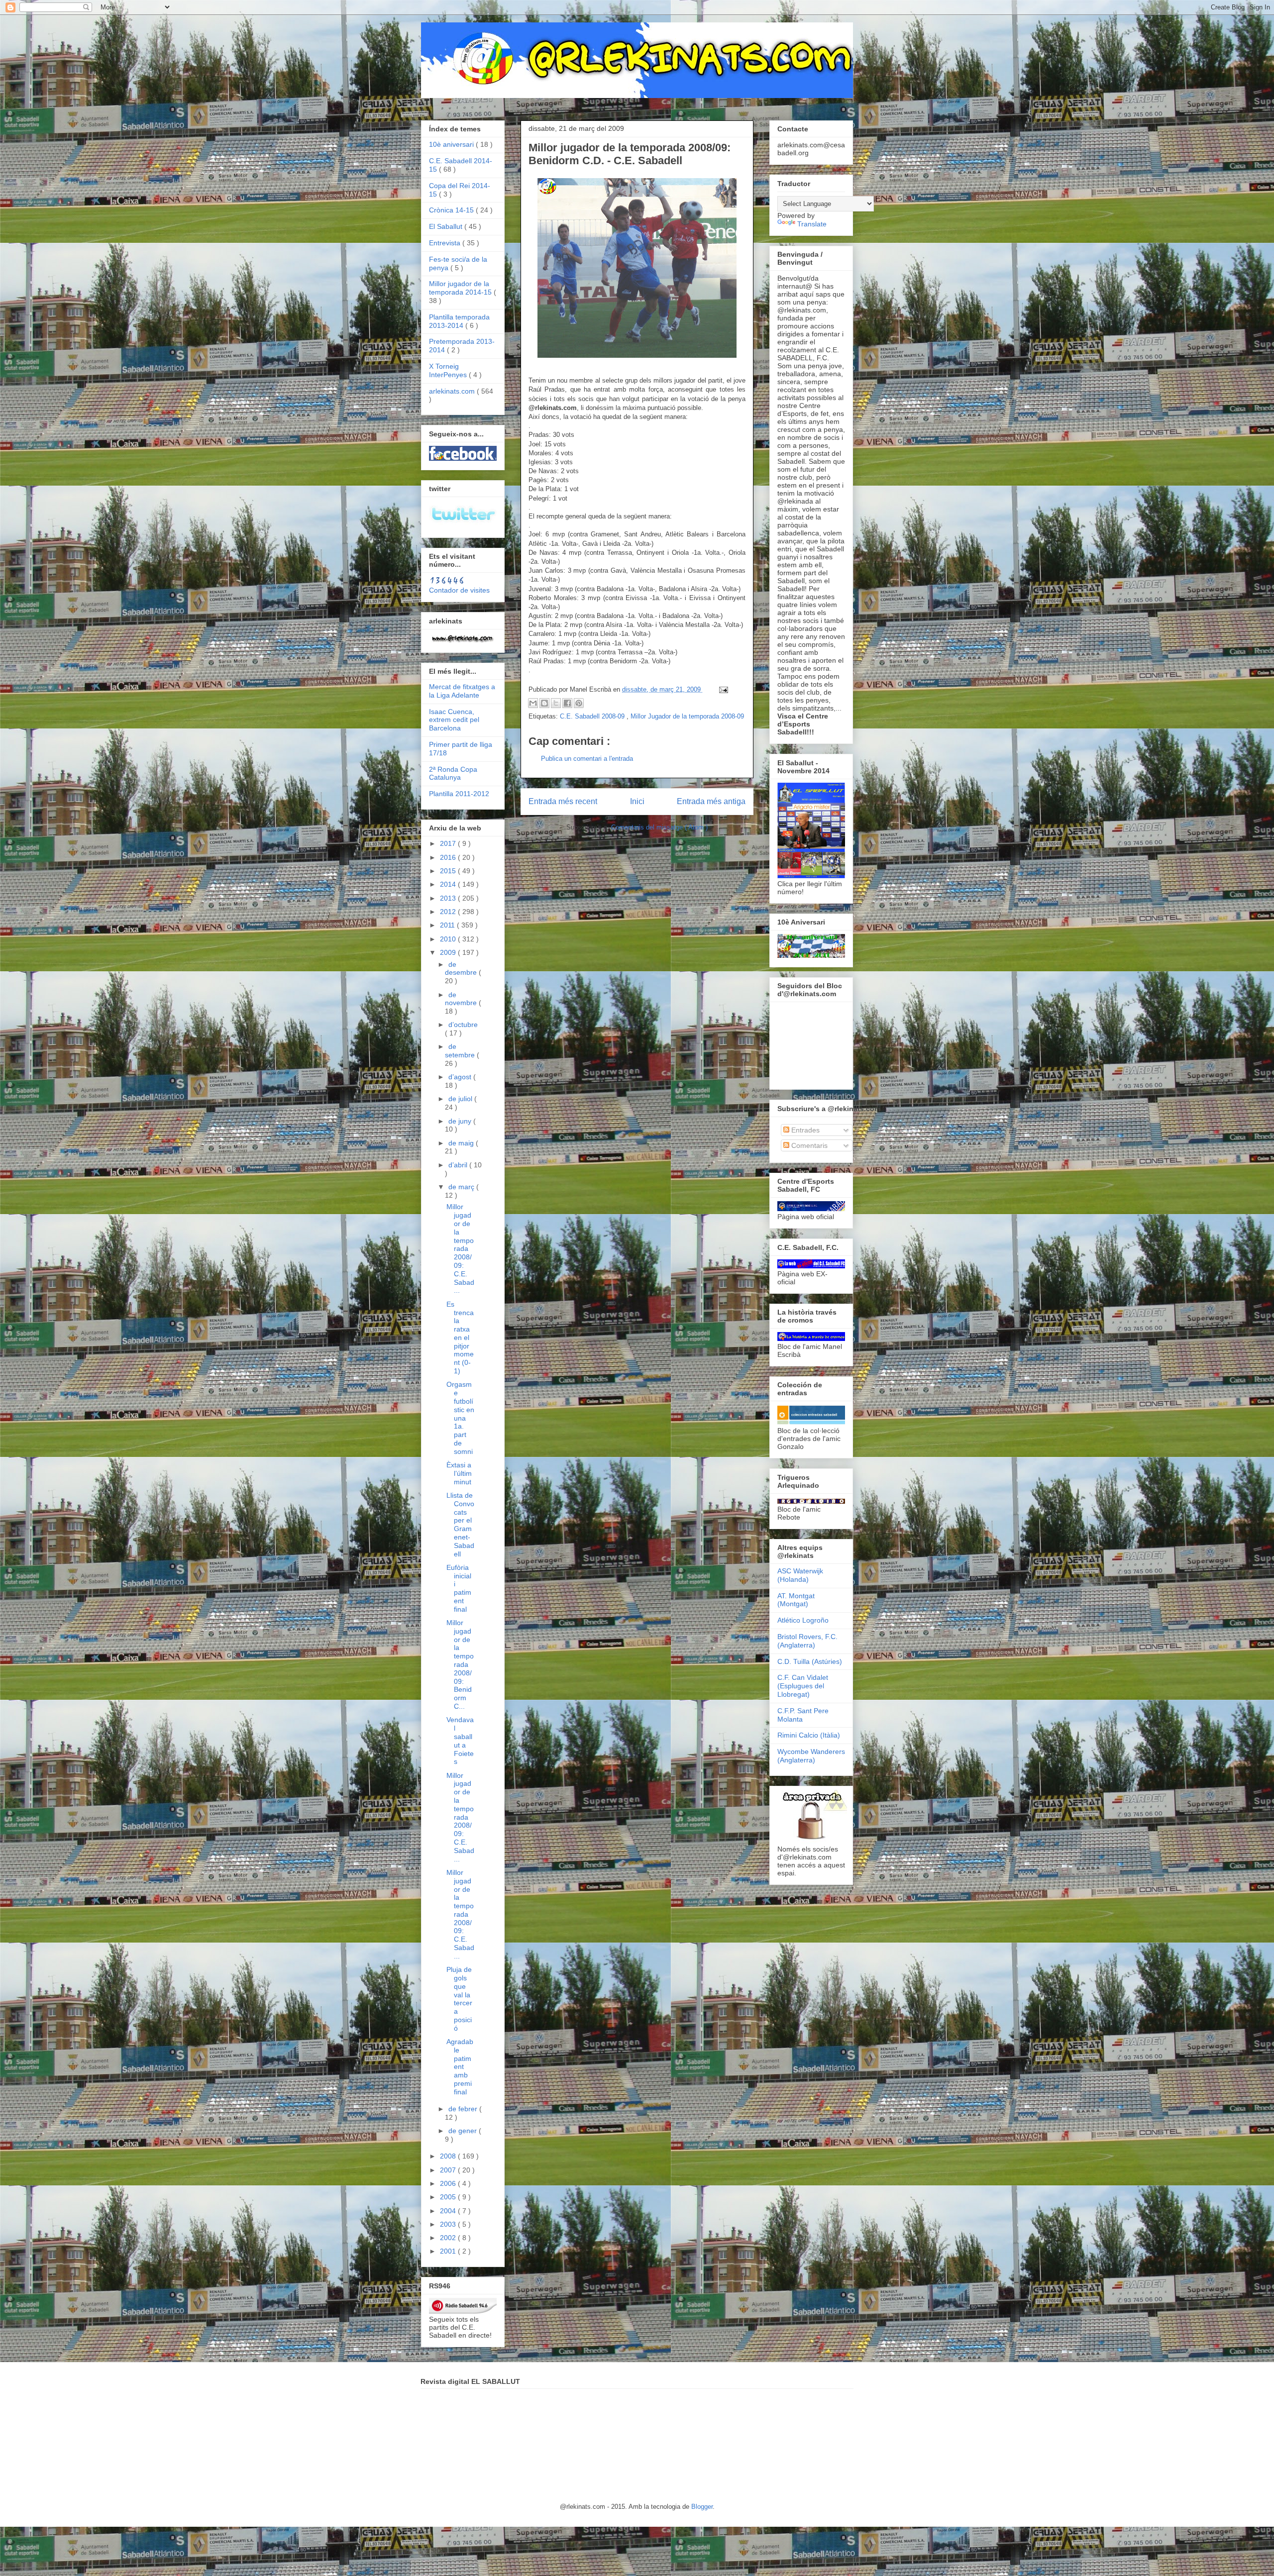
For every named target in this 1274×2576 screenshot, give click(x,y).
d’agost (461, 1077)
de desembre (462, 969)
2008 (449, 2156)
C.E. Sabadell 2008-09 (593, 716)
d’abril (459, 1165)
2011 (448, 925)
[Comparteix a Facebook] (567, 703)
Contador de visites (459, 590)
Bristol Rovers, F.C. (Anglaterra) (807, 1641)
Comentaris (808, 1145)
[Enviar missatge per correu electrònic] (722, 689)
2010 (449, 939)
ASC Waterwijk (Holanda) (800, 1575)
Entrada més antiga (711, 801)
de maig (462, 1143)
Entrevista (446, 243)
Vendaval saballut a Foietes (460, 1741)
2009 (449, 952)
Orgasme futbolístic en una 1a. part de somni (460, 1418)
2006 (449, 2183)
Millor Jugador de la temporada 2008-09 (687, 716)
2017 (449, 843)
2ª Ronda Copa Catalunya (453, 773)
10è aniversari (452, 144)
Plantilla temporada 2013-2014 (459, 321)
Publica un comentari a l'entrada (587, 759)
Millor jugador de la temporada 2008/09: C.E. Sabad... (460, 1248)
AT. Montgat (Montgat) (796, 1600)
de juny (461, 1121)
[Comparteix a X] (556, 703)
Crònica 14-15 (452, 210)
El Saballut (447, 226)
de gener (464, 2131)
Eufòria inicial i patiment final (459, 1588)
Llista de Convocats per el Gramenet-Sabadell (460, 1525)
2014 (449, 884)
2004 (449, 2211)
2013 (449, 898)
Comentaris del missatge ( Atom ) (659, 827)
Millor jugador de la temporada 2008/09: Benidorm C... (460, 1664)
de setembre (461, 1051)
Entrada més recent (563, 801)
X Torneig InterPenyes (449, 370)
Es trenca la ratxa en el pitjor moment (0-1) (460, 1338)
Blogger (702, 2507)
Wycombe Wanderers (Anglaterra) (811, 1756)
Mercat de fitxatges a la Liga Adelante (462, 691)
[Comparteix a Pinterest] (579, 703)
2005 (449, 2197)
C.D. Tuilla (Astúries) (810, 1661)
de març (462, 1187)
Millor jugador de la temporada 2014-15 (461, 288)
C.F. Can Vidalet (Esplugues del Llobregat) (803, 1686)
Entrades (804, 1130)
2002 (449, 2238)
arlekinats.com (453, 391)
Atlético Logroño (803, 1620)
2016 (449, 857)
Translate (812, 224)
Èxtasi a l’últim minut (459, 1473)
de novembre (462, 999)
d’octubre (463, 1025)
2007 (449, 2170)
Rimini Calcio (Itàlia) (809, 1735)
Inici (637, 801)
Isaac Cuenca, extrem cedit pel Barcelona (454, 720)
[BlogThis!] (544, 703)
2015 (449, 871)
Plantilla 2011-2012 (459, 794)
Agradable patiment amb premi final (460, 2067)
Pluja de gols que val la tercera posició (459, 1999)
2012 (449, 912)
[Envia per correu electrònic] (533, 703)
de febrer (464, 2109)
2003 (449, 2224)
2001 (449, 2251)
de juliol (461, 1099)
